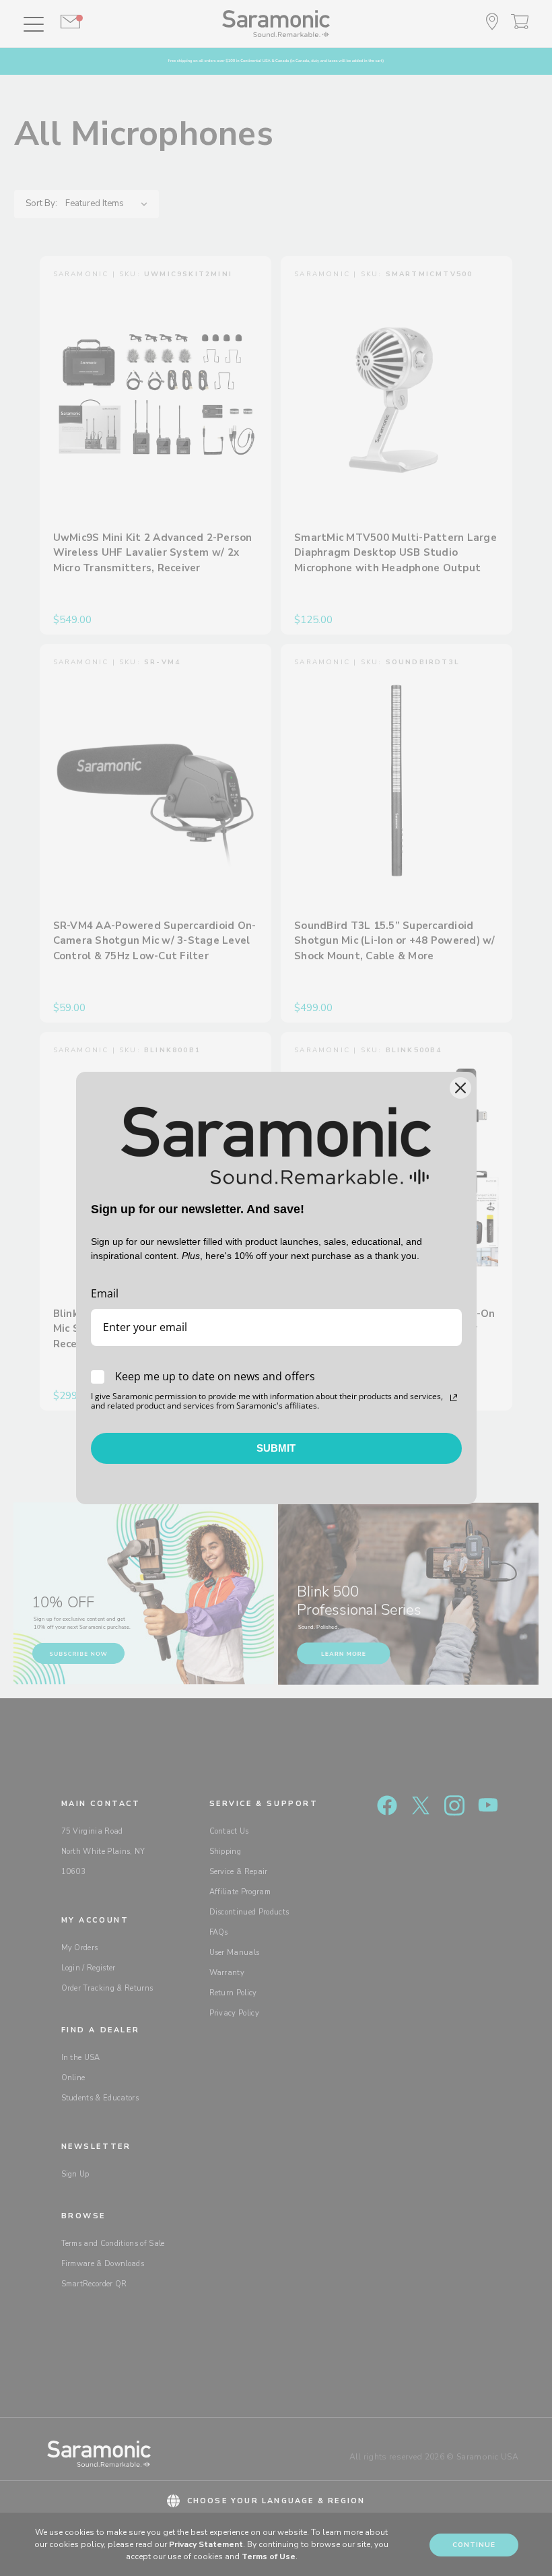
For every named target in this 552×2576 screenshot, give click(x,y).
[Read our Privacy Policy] (454, 1398)
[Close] (460, 1088)
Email (105, 1293)
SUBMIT (276, 1448)
